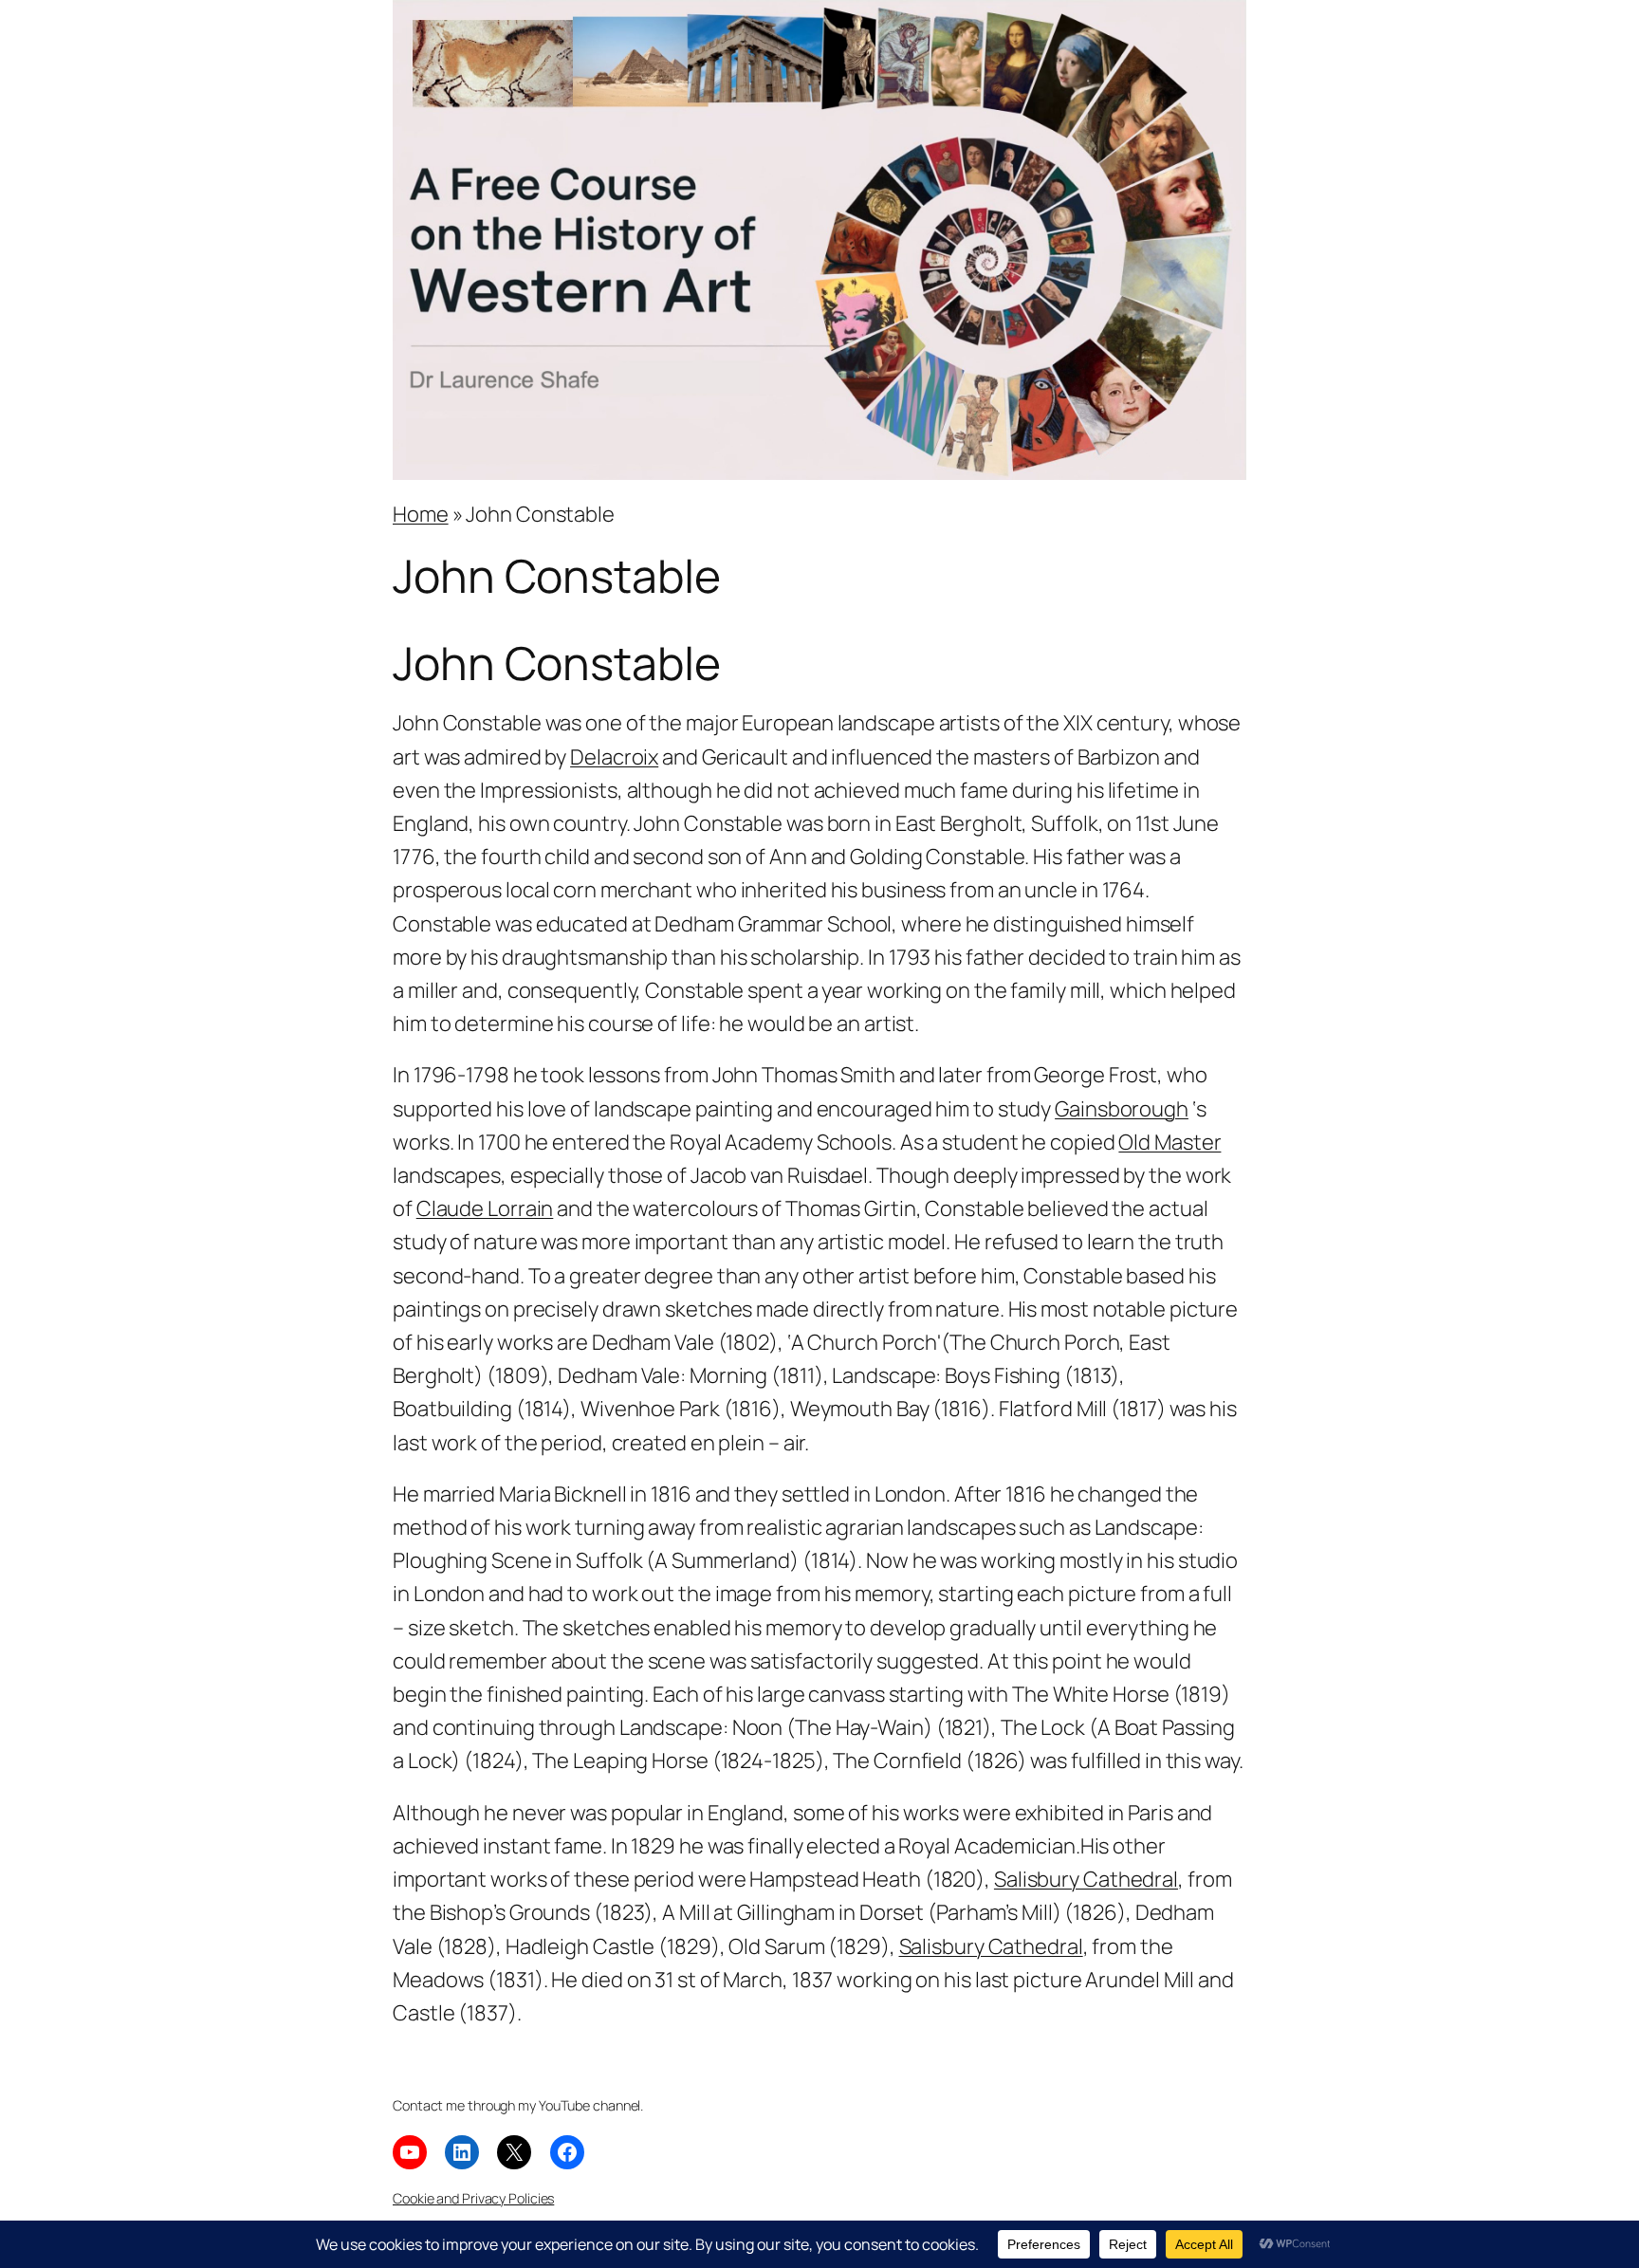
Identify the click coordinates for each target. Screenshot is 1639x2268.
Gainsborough (1122, 1109)
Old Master (1169, 1142)
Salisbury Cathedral (1086, 1879)
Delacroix (614, 757)
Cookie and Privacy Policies (473, 2198)
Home (421, 514)
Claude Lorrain (485, 1208)
